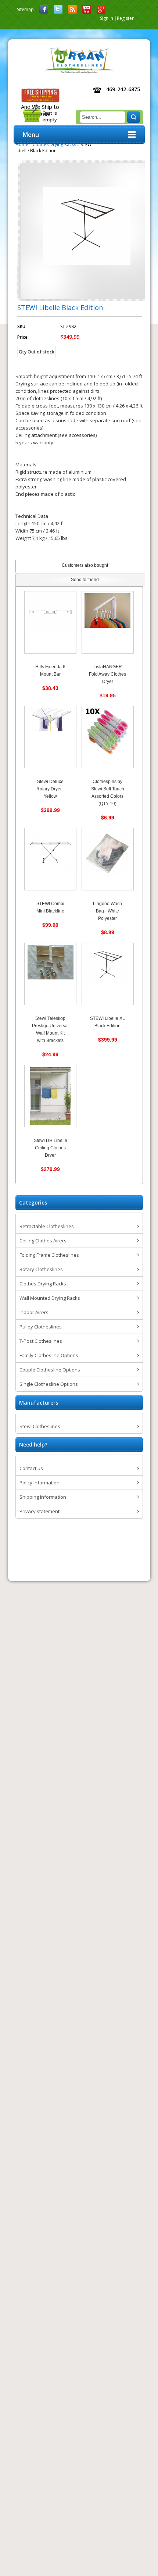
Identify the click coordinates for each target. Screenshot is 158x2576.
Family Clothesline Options (49, 1355)
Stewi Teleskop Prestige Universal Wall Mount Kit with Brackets (50, 1029)
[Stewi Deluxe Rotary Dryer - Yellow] (50, 737)
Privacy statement (39, 1511)
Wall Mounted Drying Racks (50, 1298)
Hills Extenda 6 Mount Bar (50, 670)
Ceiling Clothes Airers (43, 1241)
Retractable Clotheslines (47, 1226)
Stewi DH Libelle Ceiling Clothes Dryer (51, 1148)
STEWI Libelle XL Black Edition (107, 1022)
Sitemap (25, 9)
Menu (31, 135)
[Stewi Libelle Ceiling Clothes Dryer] (50, 1096)
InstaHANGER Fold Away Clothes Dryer (107, 674)
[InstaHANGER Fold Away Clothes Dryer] (108, 622)
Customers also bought (85, 565)
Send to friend (85, 580)
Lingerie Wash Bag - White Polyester (107, 911)
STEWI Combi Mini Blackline (50, 907)
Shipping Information (43, 1497)
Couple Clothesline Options (50, 1370)
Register (125, 18)
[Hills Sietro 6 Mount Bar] (50, 622)
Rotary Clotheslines (41, 1269)
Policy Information (39, 1483)
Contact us (31, 1468)
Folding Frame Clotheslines (49, 1255)
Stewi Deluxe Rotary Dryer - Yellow (50, 789)
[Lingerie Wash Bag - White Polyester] (108, 859)
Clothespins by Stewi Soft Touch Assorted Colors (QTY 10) (108, 793)
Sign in (107, 18)
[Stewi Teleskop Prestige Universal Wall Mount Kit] (50, 974)
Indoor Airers (34, 1312)
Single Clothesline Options (49, 1384)
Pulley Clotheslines (41, 1327)
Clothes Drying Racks (43, 1284)
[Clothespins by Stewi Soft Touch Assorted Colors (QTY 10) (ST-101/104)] (108, 737)
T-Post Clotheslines (41, 1341)
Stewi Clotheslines (40, 1426)
